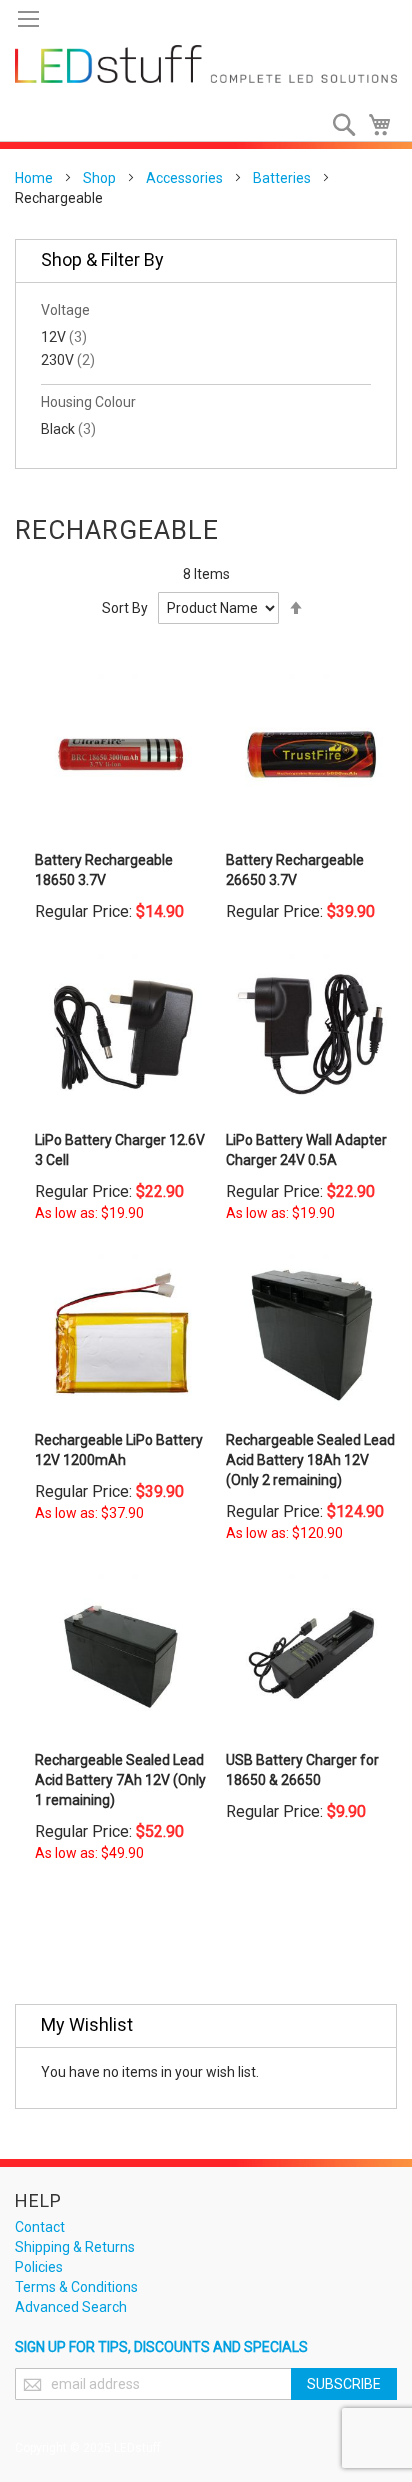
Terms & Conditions (76, 2287)
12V (64, 337)
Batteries (282, 178)
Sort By (125, 608)
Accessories (184, 178)
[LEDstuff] (206, 64)
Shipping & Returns (75, 2247)
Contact (40, 2227)
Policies (39, 2267)
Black (68, 429)
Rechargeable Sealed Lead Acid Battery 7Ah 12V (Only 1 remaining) (120, 1780)
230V (68, 360)
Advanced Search (71, 2307)
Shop (99, 178)
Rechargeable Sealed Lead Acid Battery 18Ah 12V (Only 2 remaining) (310, 1460)
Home (34, 178)
